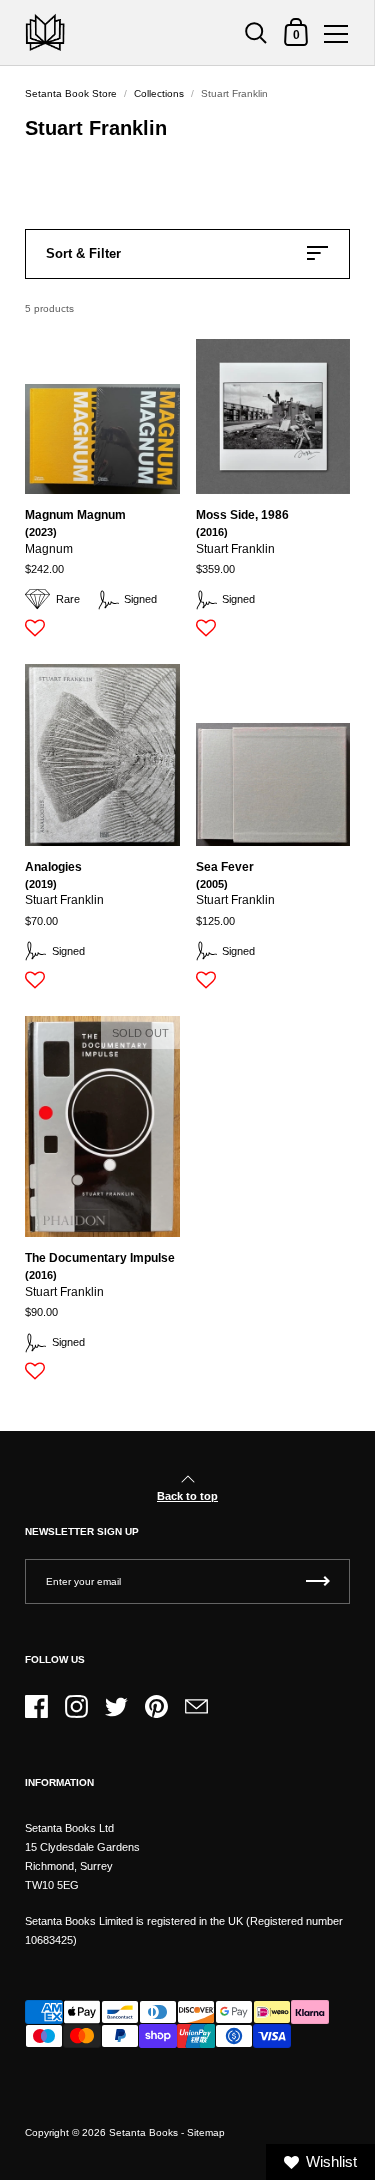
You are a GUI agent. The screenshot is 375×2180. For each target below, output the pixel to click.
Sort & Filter (83, 253)
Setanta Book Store (71, 93)
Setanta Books (143, 2132)
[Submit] (318, 1581)
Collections (159, 93)
